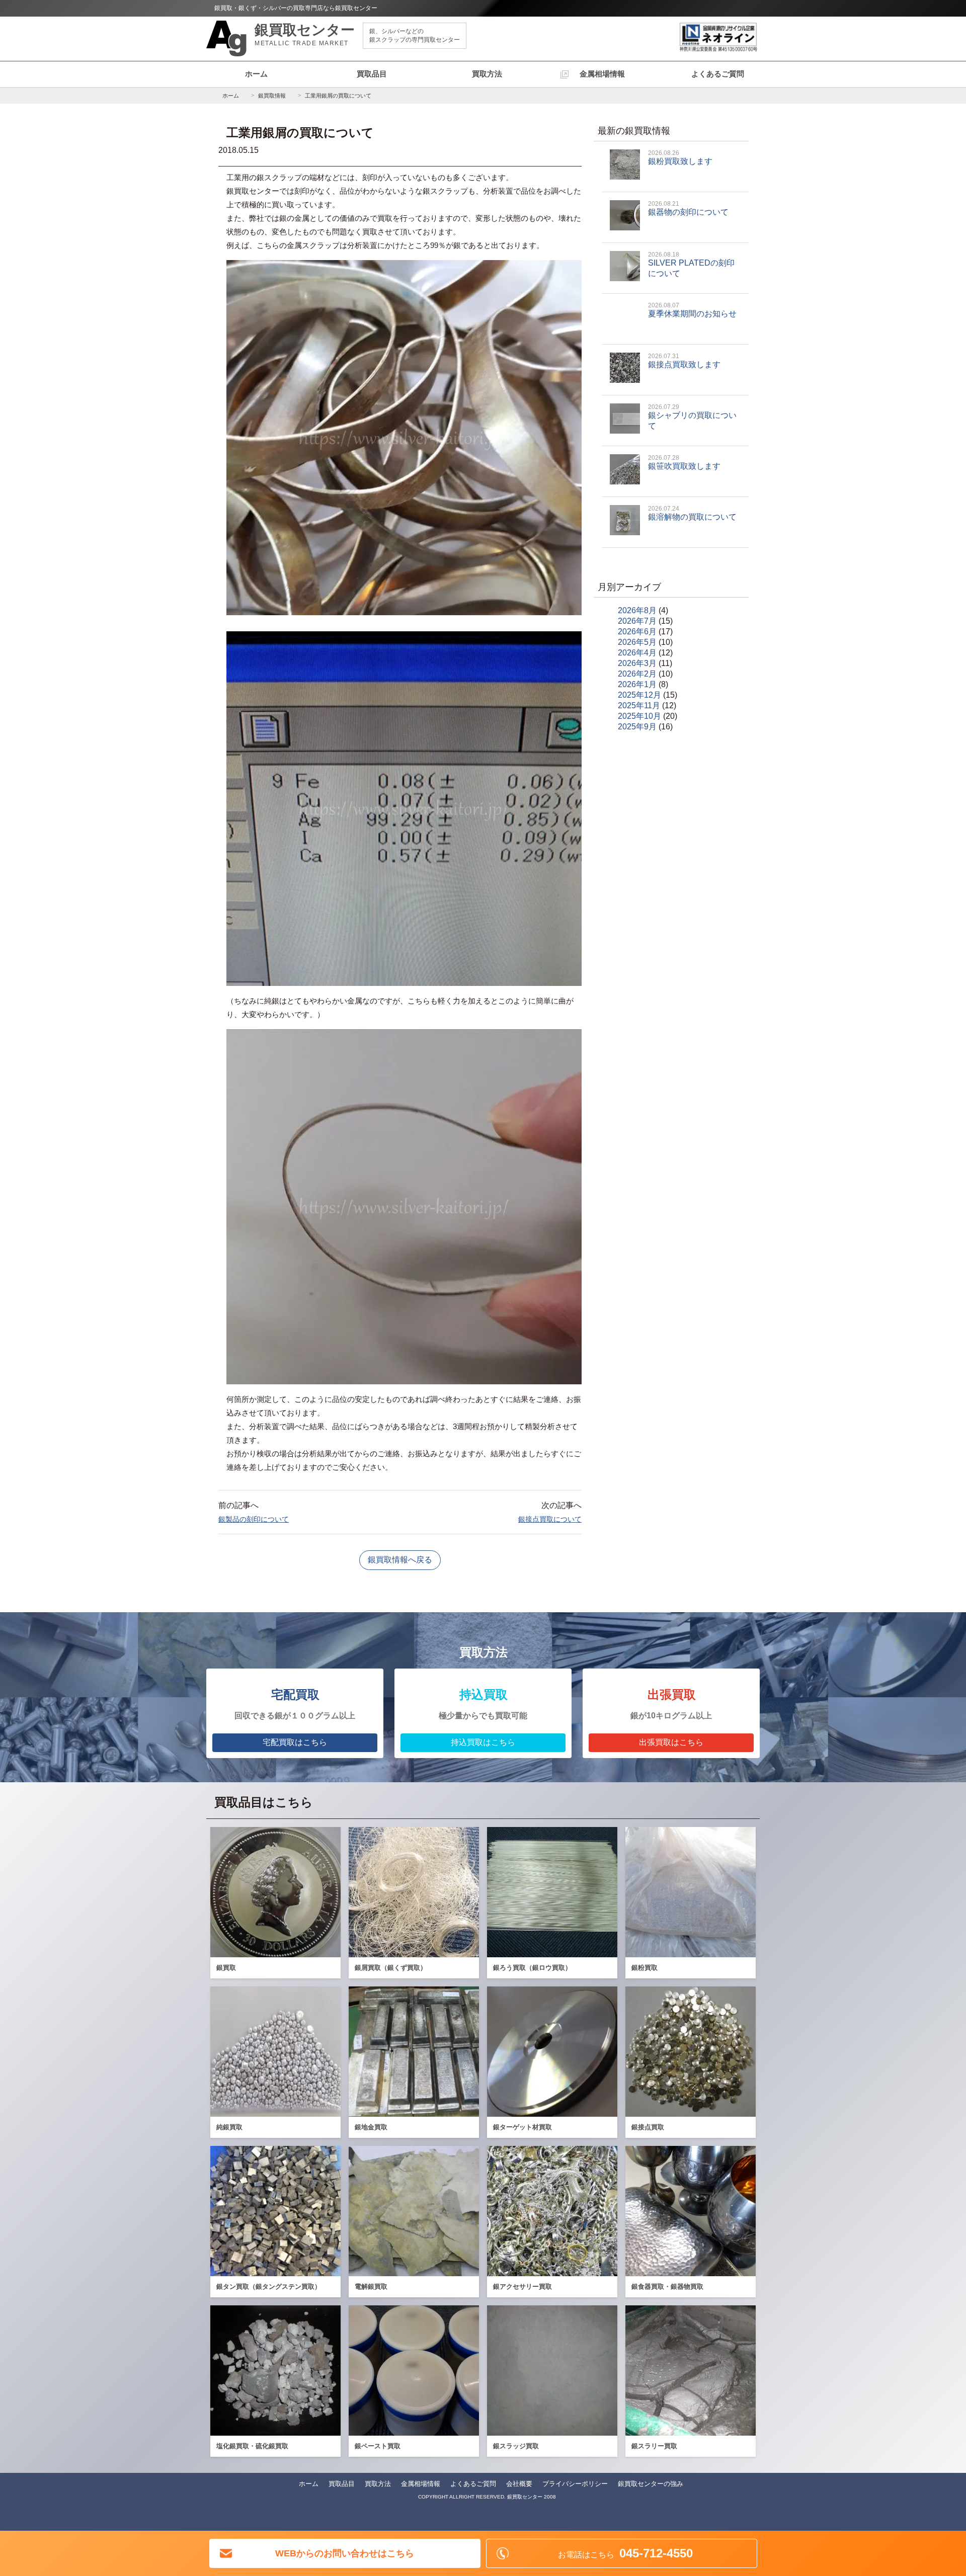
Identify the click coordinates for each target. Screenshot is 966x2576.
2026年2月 (637, 674)
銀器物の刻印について (688, 208)
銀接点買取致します (684, 361)
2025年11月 (639, 705)
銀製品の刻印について (254, 1519)
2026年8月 (637, 610)
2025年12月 (639, 695)
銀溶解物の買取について (692, 513)
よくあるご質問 (718, 74)
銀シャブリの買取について (692, 417)
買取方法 (487, 74)
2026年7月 (637, 621)
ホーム (256, 74)
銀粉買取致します (680, 157)
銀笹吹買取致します (684, 462)
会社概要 (519, 2484)
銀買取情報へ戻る (400, 1560)
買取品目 (372, 74)
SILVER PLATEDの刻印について (691, 264)
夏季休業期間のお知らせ (692, 310)
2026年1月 (637, 684)
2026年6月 (637, 632)
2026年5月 (637, 642)
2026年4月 (637, 653)
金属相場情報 (602, 74)
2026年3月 (637, 663)
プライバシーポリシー (575, 2484)
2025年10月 (639, 716)
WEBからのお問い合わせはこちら (345, 2553)
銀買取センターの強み (651, 2484)
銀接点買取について (550, 1519)
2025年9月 (637, 727)
